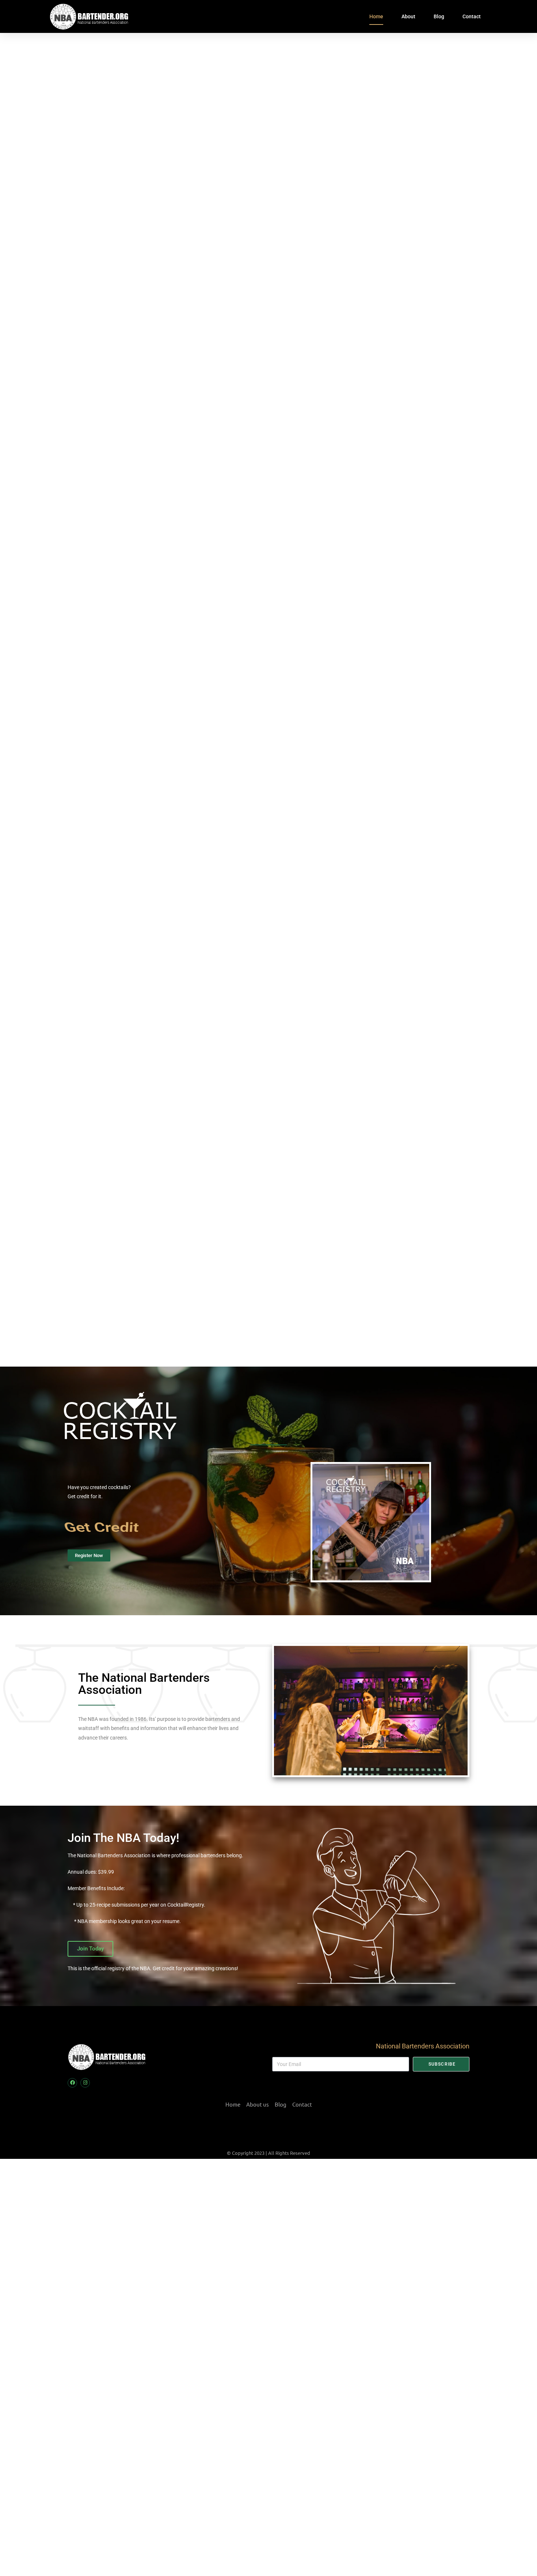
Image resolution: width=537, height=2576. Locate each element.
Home (376, 16)
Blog (439, 16)
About (408, 16)
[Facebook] (72, 2083)
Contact (472, 16)
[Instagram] (85, 2083)
